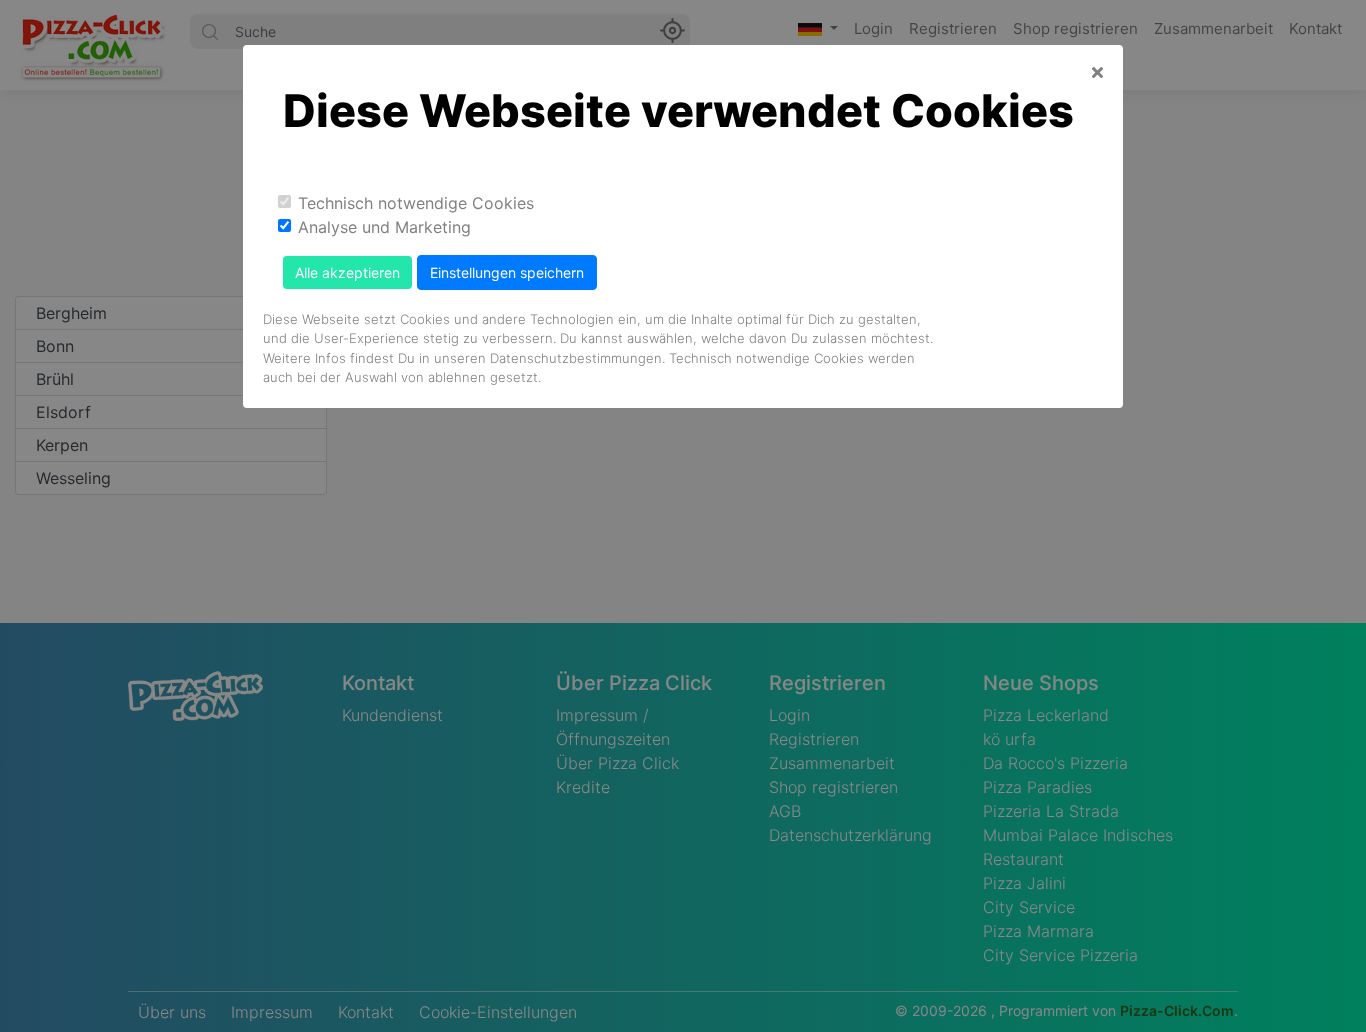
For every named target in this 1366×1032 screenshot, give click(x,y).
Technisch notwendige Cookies (416, 203)
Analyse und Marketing (384, 227)
